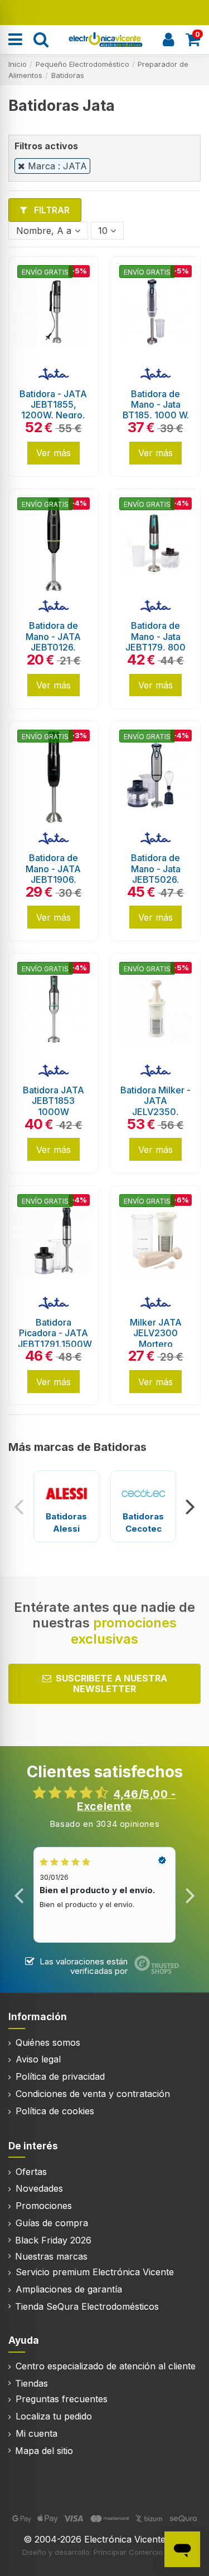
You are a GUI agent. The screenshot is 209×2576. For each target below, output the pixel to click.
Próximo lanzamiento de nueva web (104, 11)
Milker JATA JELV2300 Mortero (156, 1333)
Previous (19, 1507)
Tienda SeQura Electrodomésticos (87, 2306)
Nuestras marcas (51, 2256)
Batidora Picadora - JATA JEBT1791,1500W (55, 1333)
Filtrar (51, 210)
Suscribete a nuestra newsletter (111, 1683)
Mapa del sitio (44, 2451)
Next (190, 1507)
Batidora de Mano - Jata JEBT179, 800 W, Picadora (155, 642)
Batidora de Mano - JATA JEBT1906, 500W (53, 874)
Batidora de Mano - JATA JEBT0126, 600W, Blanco (53, 642)
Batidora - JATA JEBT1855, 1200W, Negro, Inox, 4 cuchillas (53, 410)
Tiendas (31, 2383)
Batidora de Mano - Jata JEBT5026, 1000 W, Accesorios (156, 879)
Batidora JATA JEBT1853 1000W (54, 1101)
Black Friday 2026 (53, 2240)
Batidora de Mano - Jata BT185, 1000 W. (156, 404)
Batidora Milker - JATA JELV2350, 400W (155, 1106)
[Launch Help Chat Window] (182, 2549)
